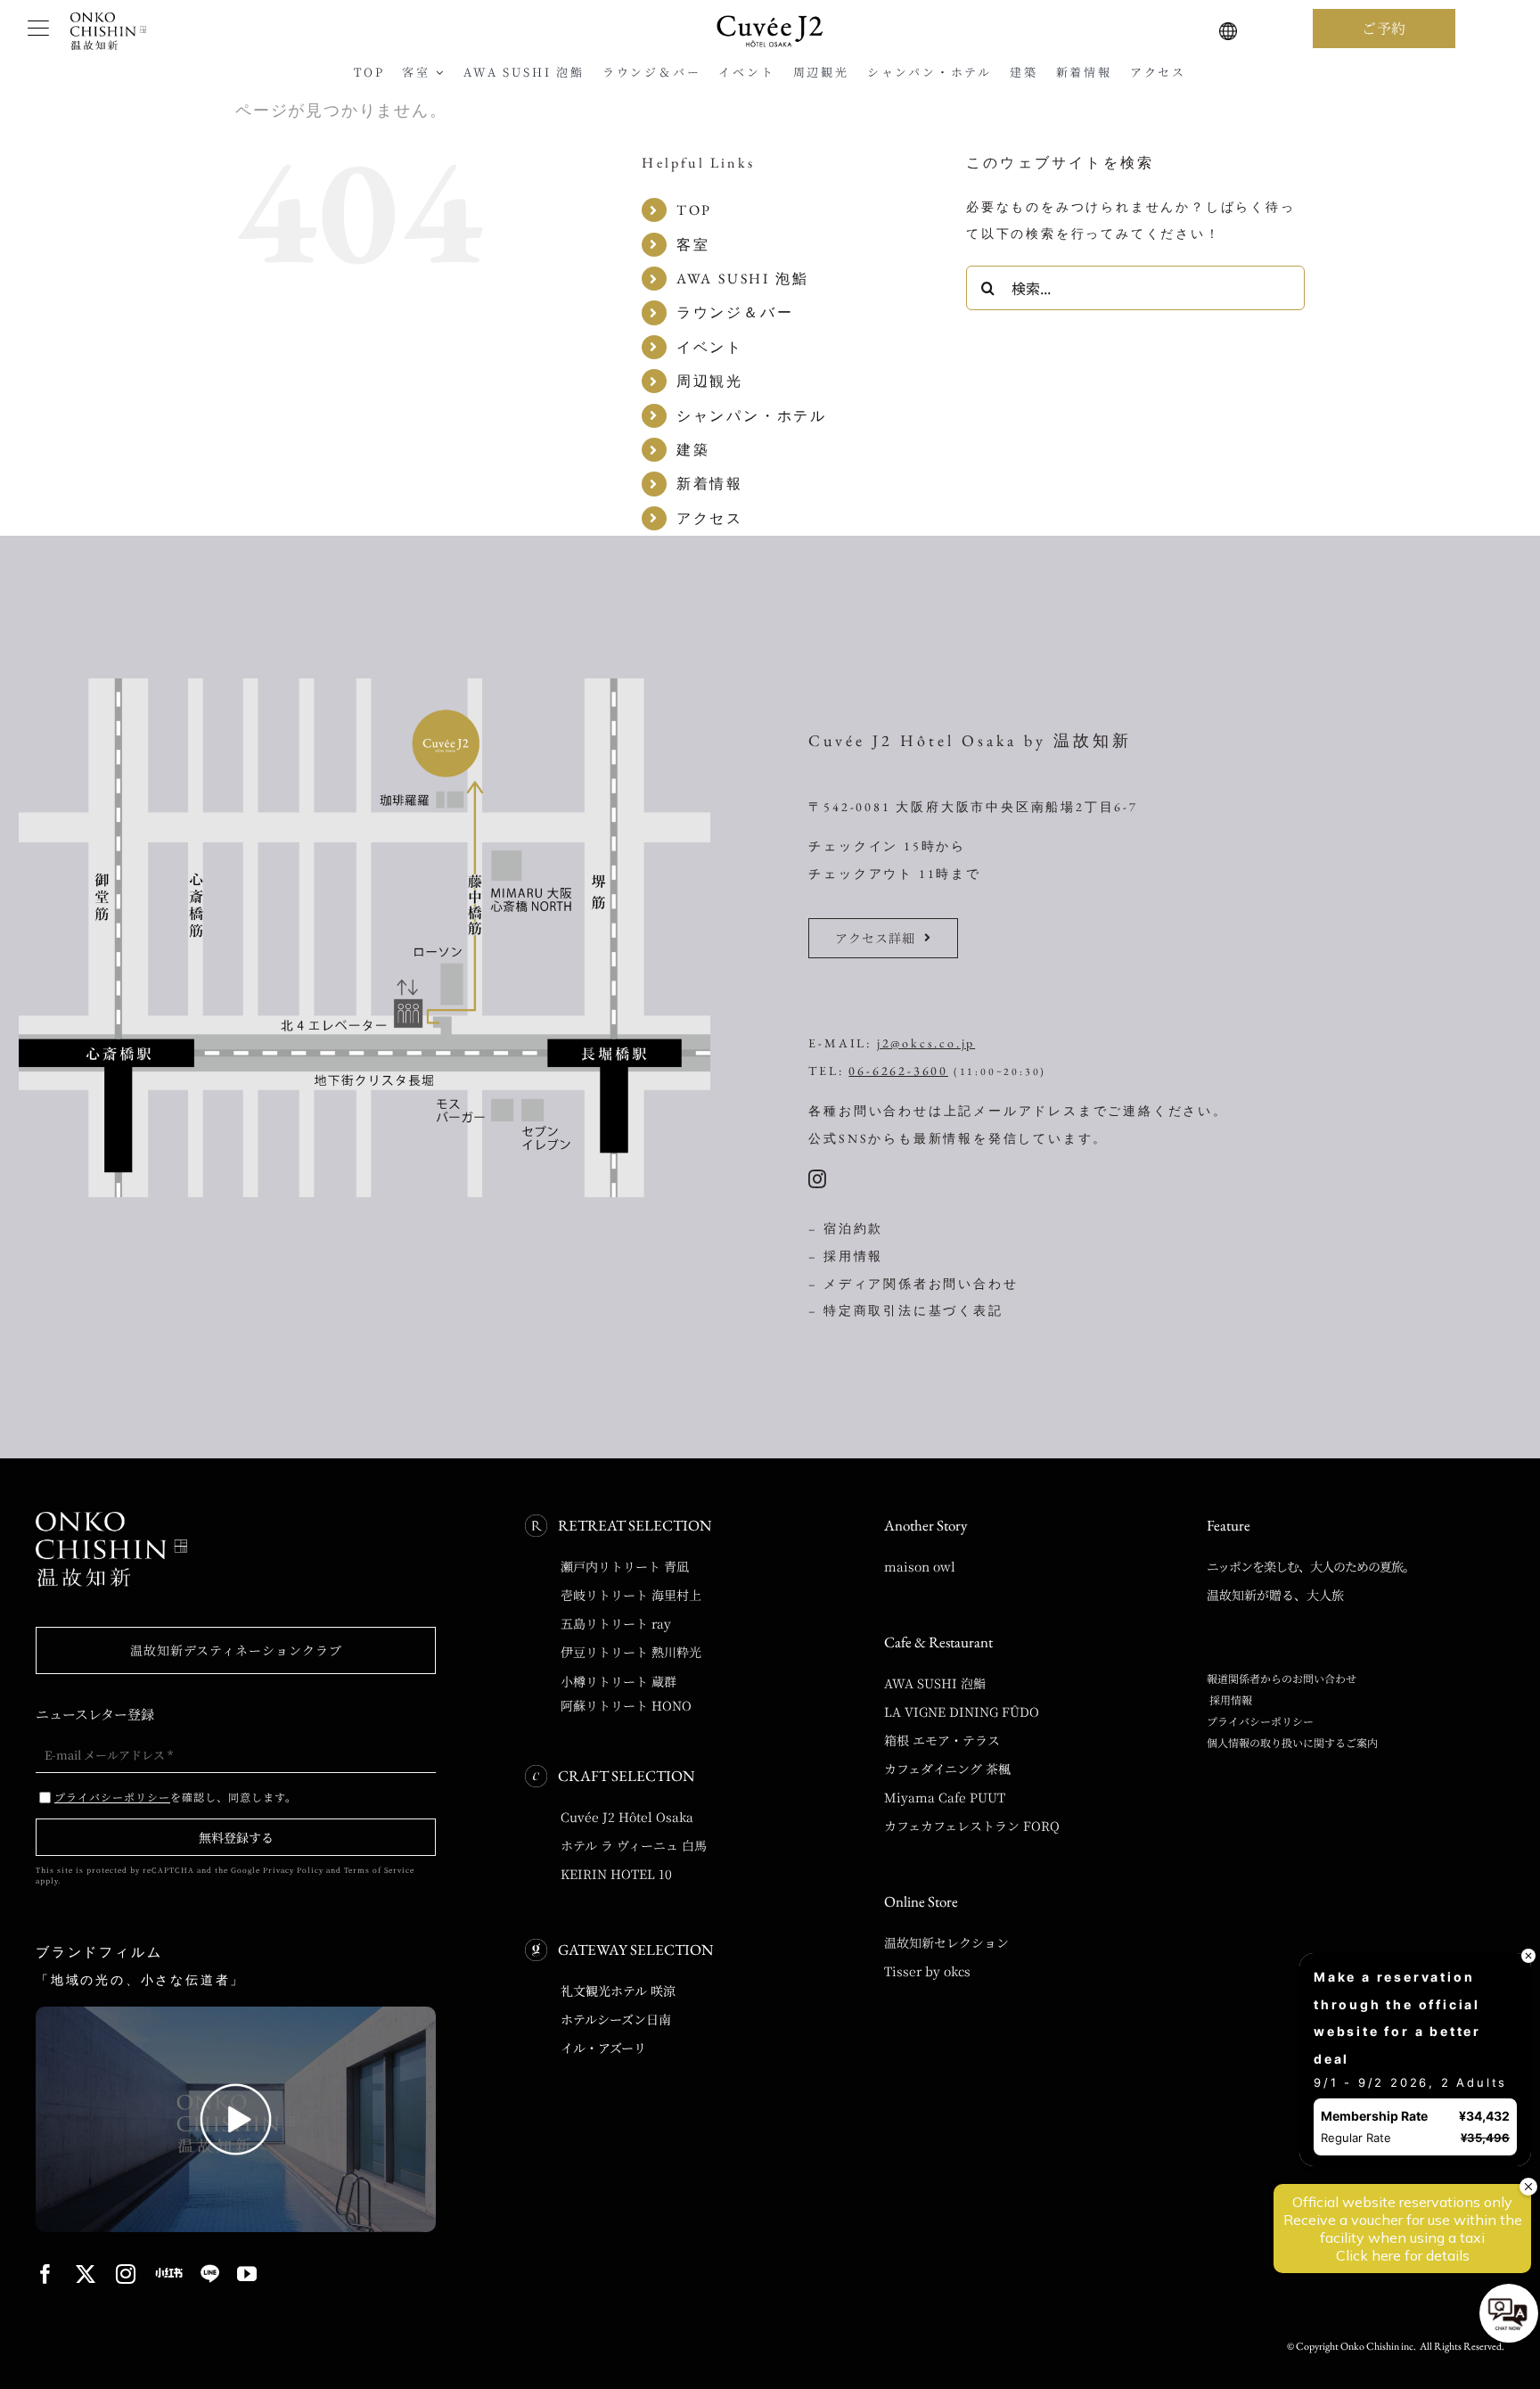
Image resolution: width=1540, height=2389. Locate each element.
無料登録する (236, 1837)
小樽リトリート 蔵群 (618, 1681)
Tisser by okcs (927, 1971)
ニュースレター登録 (95, 1714)
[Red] (169, 2273)
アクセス (710, 518)
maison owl (920, 1566)
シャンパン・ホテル (752, 416)
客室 (693, 245)
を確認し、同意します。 (176, 1797)
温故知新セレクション (946, 1942)
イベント (710, 347)
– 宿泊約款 (846, 1228)
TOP (694, 210)
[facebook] (47, 2274)
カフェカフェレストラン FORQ (972, 1826)
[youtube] (248, 2274)
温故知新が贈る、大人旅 (1275, 1595)
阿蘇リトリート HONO (626, 1705)
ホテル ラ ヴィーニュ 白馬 (634, 1845)
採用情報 (1229, 1699)
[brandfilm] (236, 2013)
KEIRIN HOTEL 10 (616, 1874)
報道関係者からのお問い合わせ (1282, 1678)
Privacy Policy (293, 1870)
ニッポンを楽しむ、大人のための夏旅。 (1311, 1566)
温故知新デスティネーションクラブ (236, 1650)
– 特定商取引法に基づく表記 (905, 1310)
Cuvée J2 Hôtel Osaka (627, 1817)
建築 (693, 450)
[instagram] (819, 1179)
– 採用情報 (846, 1256)
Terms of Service (379, 1870)
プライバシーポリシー (1260, 1721)
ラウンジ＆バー (735, 312)
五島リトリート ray (616, 1623)
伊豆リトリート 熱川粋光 (631, 1652)
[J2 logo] (770, 21)
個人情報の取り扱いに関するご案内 (1292, 1742)
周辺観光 (710, 381)
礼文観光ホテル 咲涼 (618, 1991)
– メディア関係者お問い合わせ (913, 1284)
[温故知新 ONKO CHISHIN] (111, 1518)
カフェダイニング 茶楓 (947, 1769)
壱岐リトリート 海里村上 (631, 1595)
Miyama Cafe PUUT (945, 1797)
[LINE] (210, 2274)
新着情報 (710, 484)
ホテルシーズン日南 (616, 2019)
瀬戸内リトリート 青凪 (625, 1566)
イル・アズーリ (603, 2048)
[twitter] (87, 2274)
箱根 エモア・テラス (942, 1740)
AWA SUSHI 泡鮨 (743, 279)
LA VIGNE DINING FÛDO (962, 1712)
